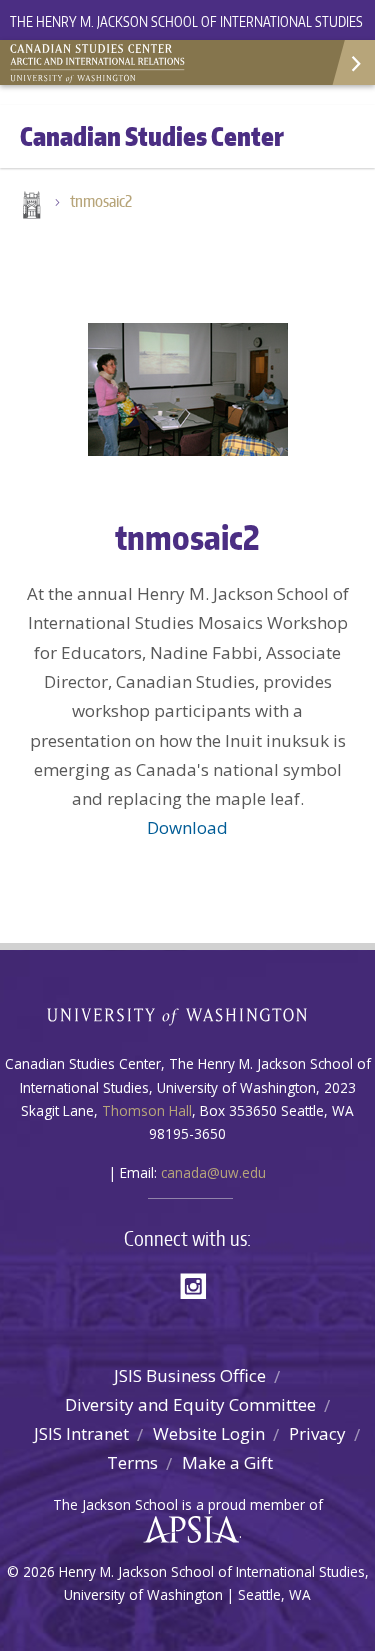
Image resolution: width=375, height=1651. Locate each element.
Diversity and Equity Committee (190, 1404)
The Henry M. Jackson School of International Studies (186, 21)
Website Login (209, 1433)
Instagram (200, 1284)
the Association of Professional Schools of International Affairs (186, 1530)
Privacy (317, 1433)
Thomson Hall (147, 1110)
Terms (132, 1462)
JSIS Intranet (81, 1433)
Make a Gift (227, 1462)
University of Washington (187, 1014)
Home (30, 207)
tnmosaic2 (101, 201)
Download (187, 827)
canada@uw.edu (213, 1172)
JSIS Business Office (190, 1375)
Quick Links (352, 62)
